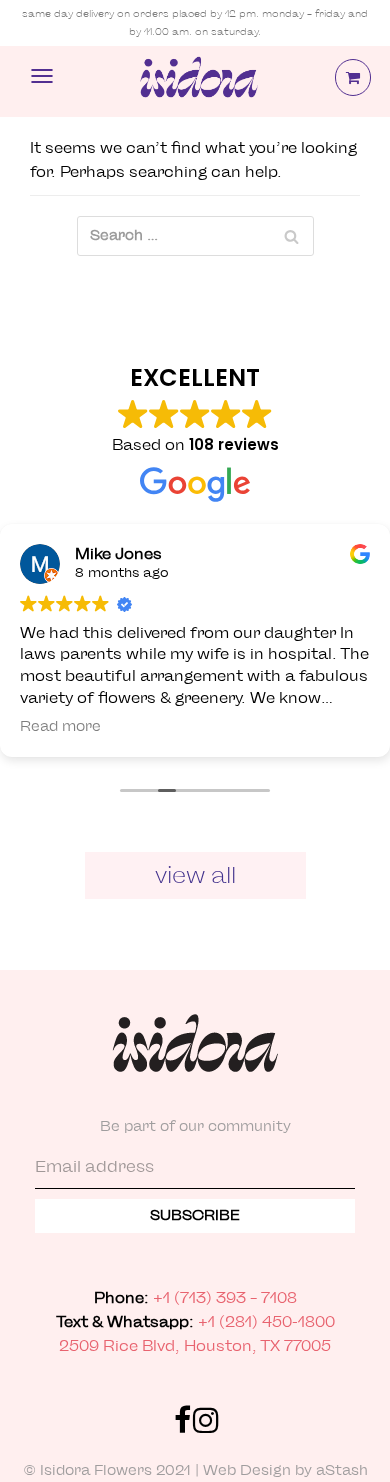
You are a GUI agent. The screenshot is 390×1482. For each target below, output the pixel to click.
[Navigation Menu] (42, 76)
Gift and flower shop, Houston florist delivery (197, 82)
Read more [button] (60, 727)
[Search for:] (195, 236)
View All (195, 875)
